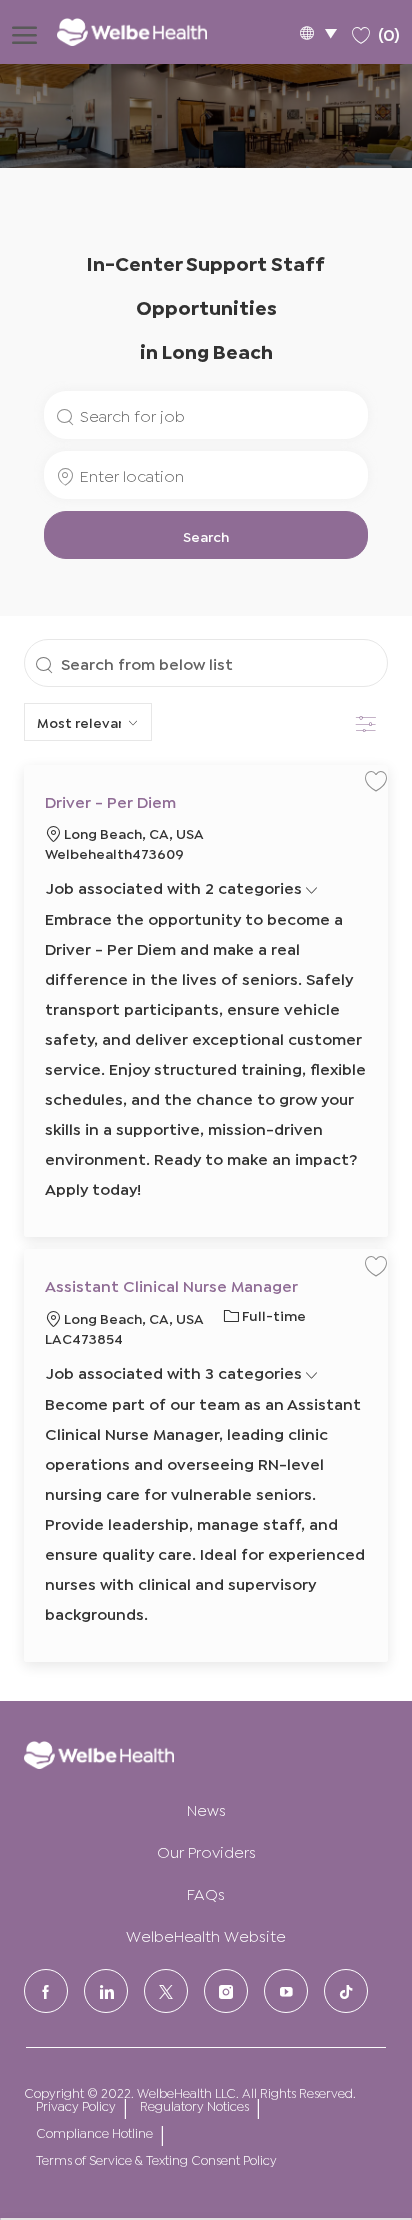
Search (206, 535)
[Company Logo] (146, 31)
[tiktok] (346, 1991)
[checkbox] (376, 779)
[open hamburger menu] (24, 32)
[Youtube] (286, 1991)
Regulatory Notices (194, 2105)
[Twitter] (166, 1991)
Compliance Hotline (94, 2132)
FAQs (206, 1892)
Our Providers (206, 1850)
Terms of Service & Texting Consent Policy (156, 2159)
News (206, 1808)
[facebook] (46, 1991)
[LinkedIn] (106, 1991)
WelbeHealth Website (206, 1934)
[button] (318, 32)
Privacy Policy (76, 2105)
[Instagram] (226, 1991)
